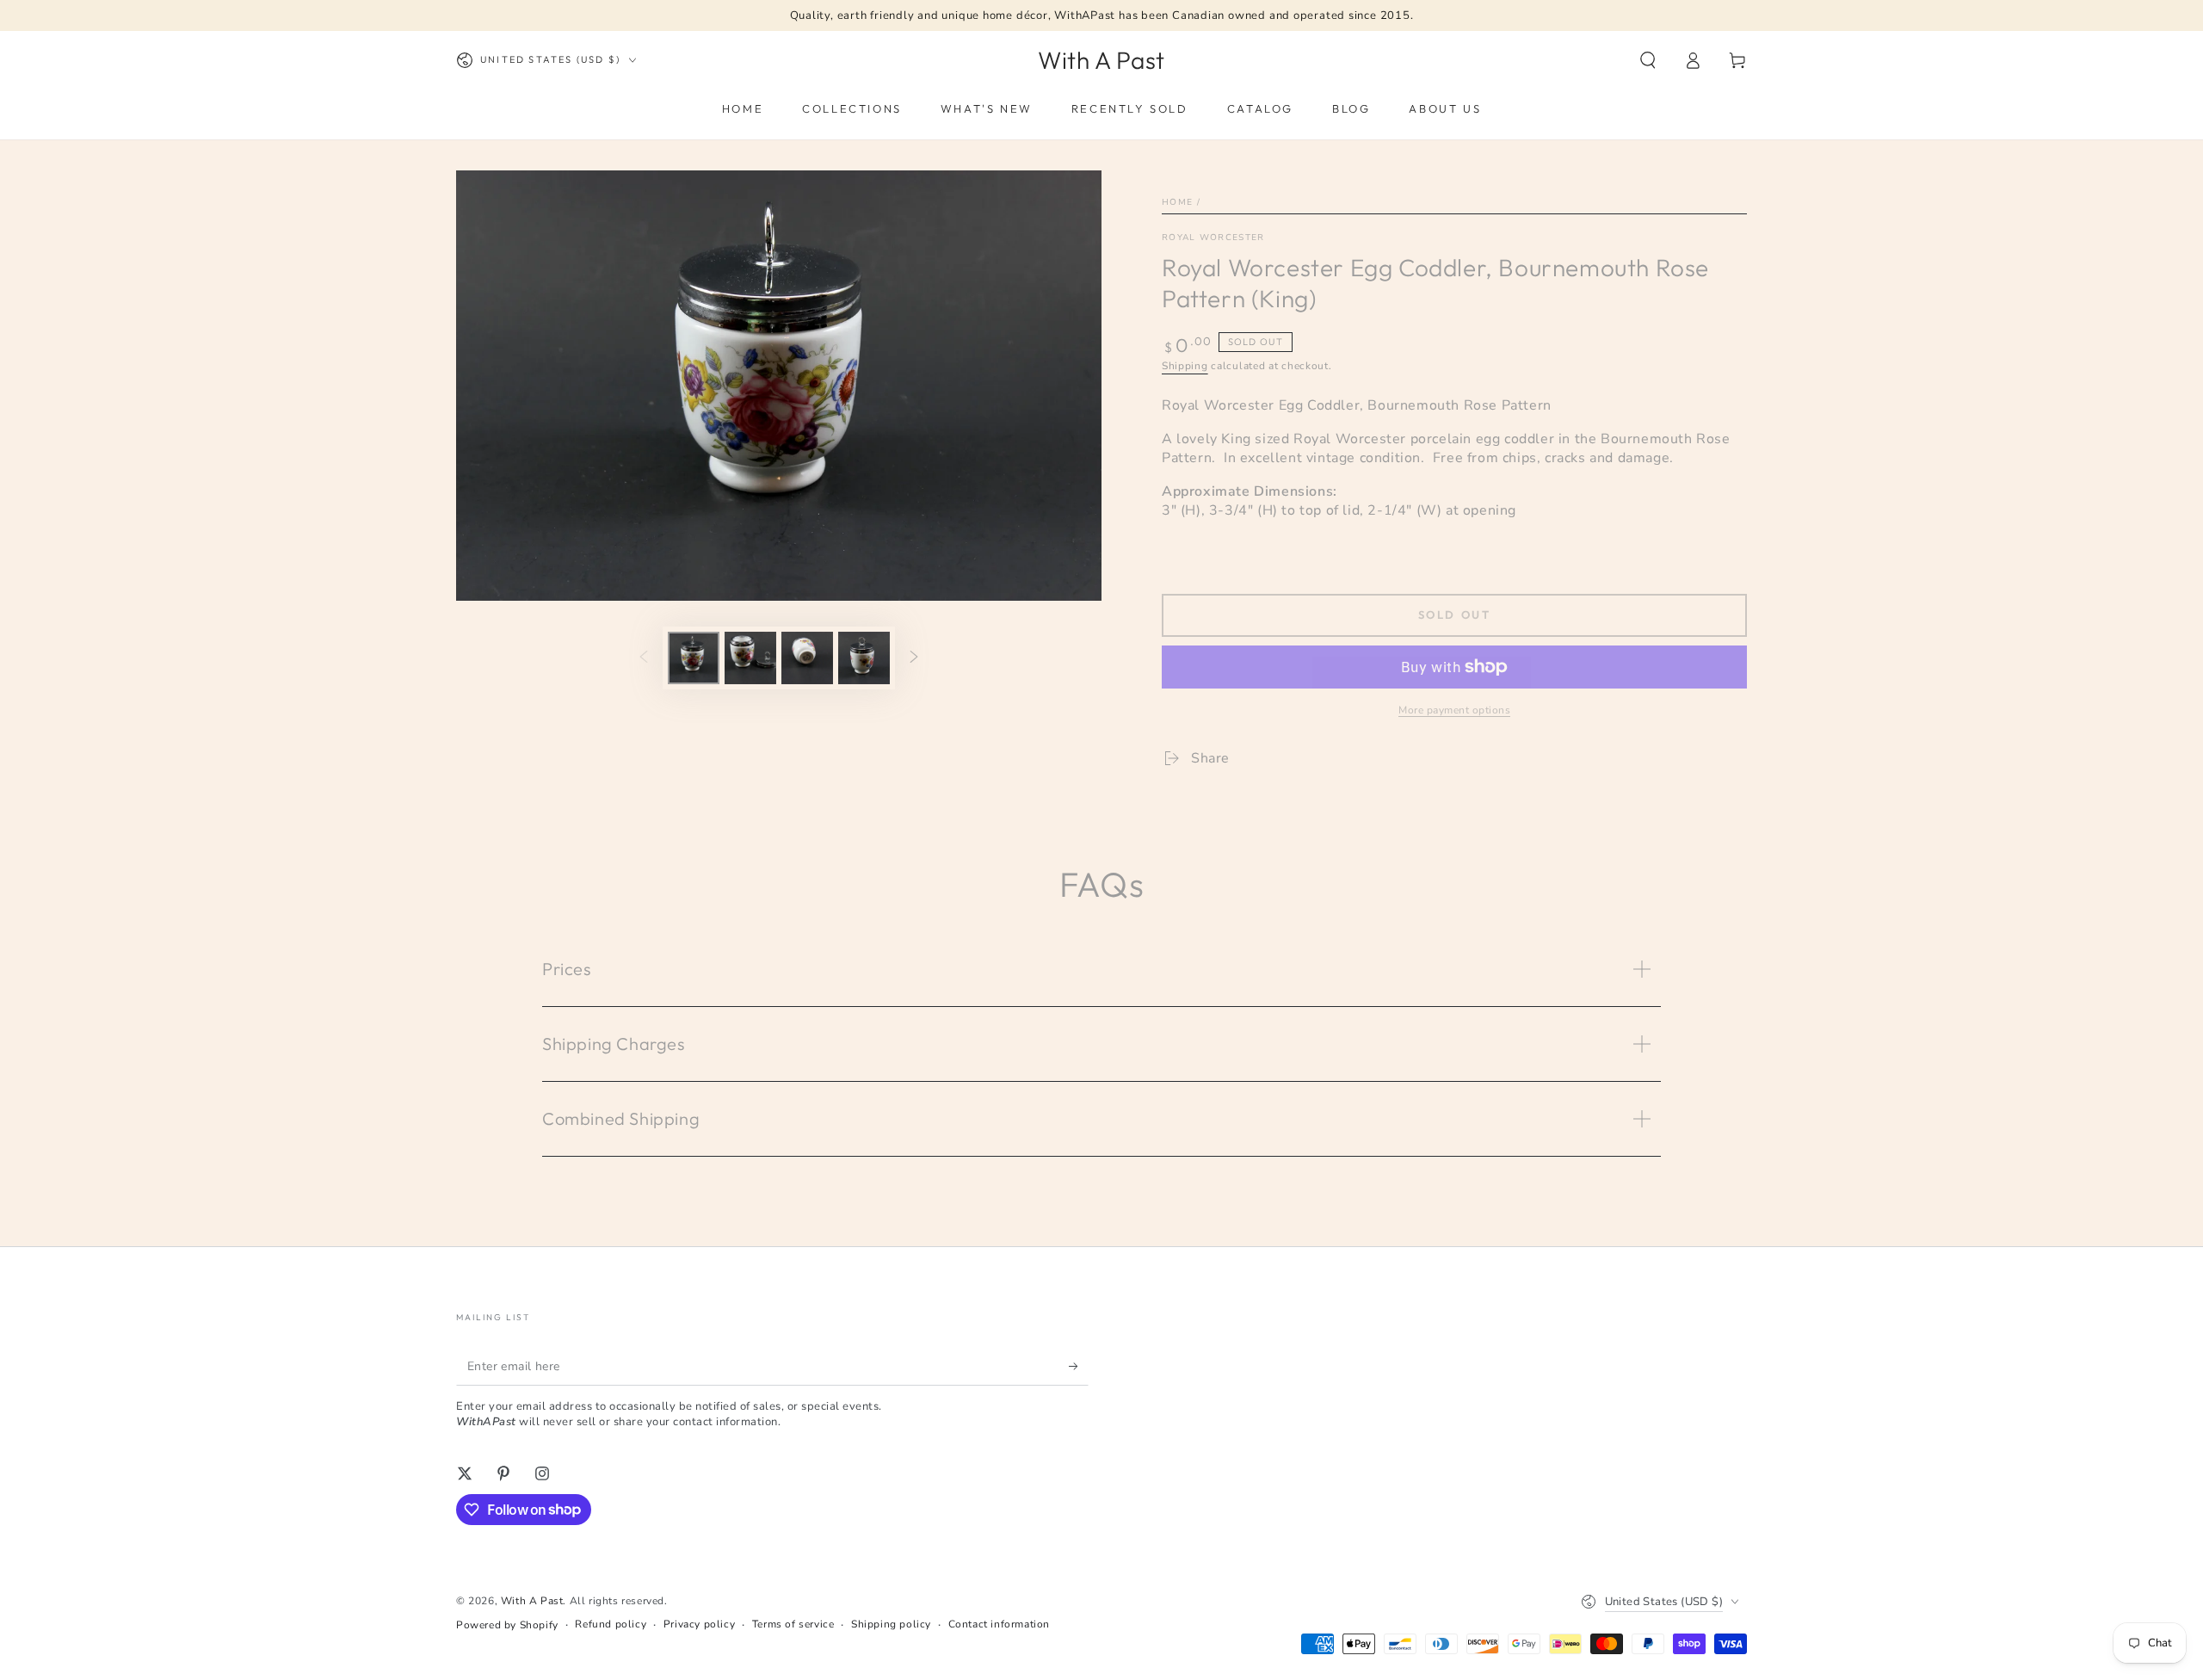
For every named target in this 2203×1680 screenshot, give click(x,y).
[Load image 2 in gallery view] (750, 658)
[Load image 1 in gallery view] (694, 658)
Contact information (999, 1624)
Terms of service (793, 1624)
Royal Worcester (1213, 238)
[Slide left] (644, 658)
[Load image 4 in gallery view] (864, 658)
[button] (1648, 60)
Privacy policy (699, 1624)
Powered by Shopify (507, 1625)
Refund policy (611, 1624)
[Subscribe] (1079, 1366)
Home (1177, 202)
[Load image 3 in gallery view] (807, 658)
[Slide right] (914, 658)
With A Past (532, 1601)
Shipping (1185, 366)
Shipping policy (891, 1624)
